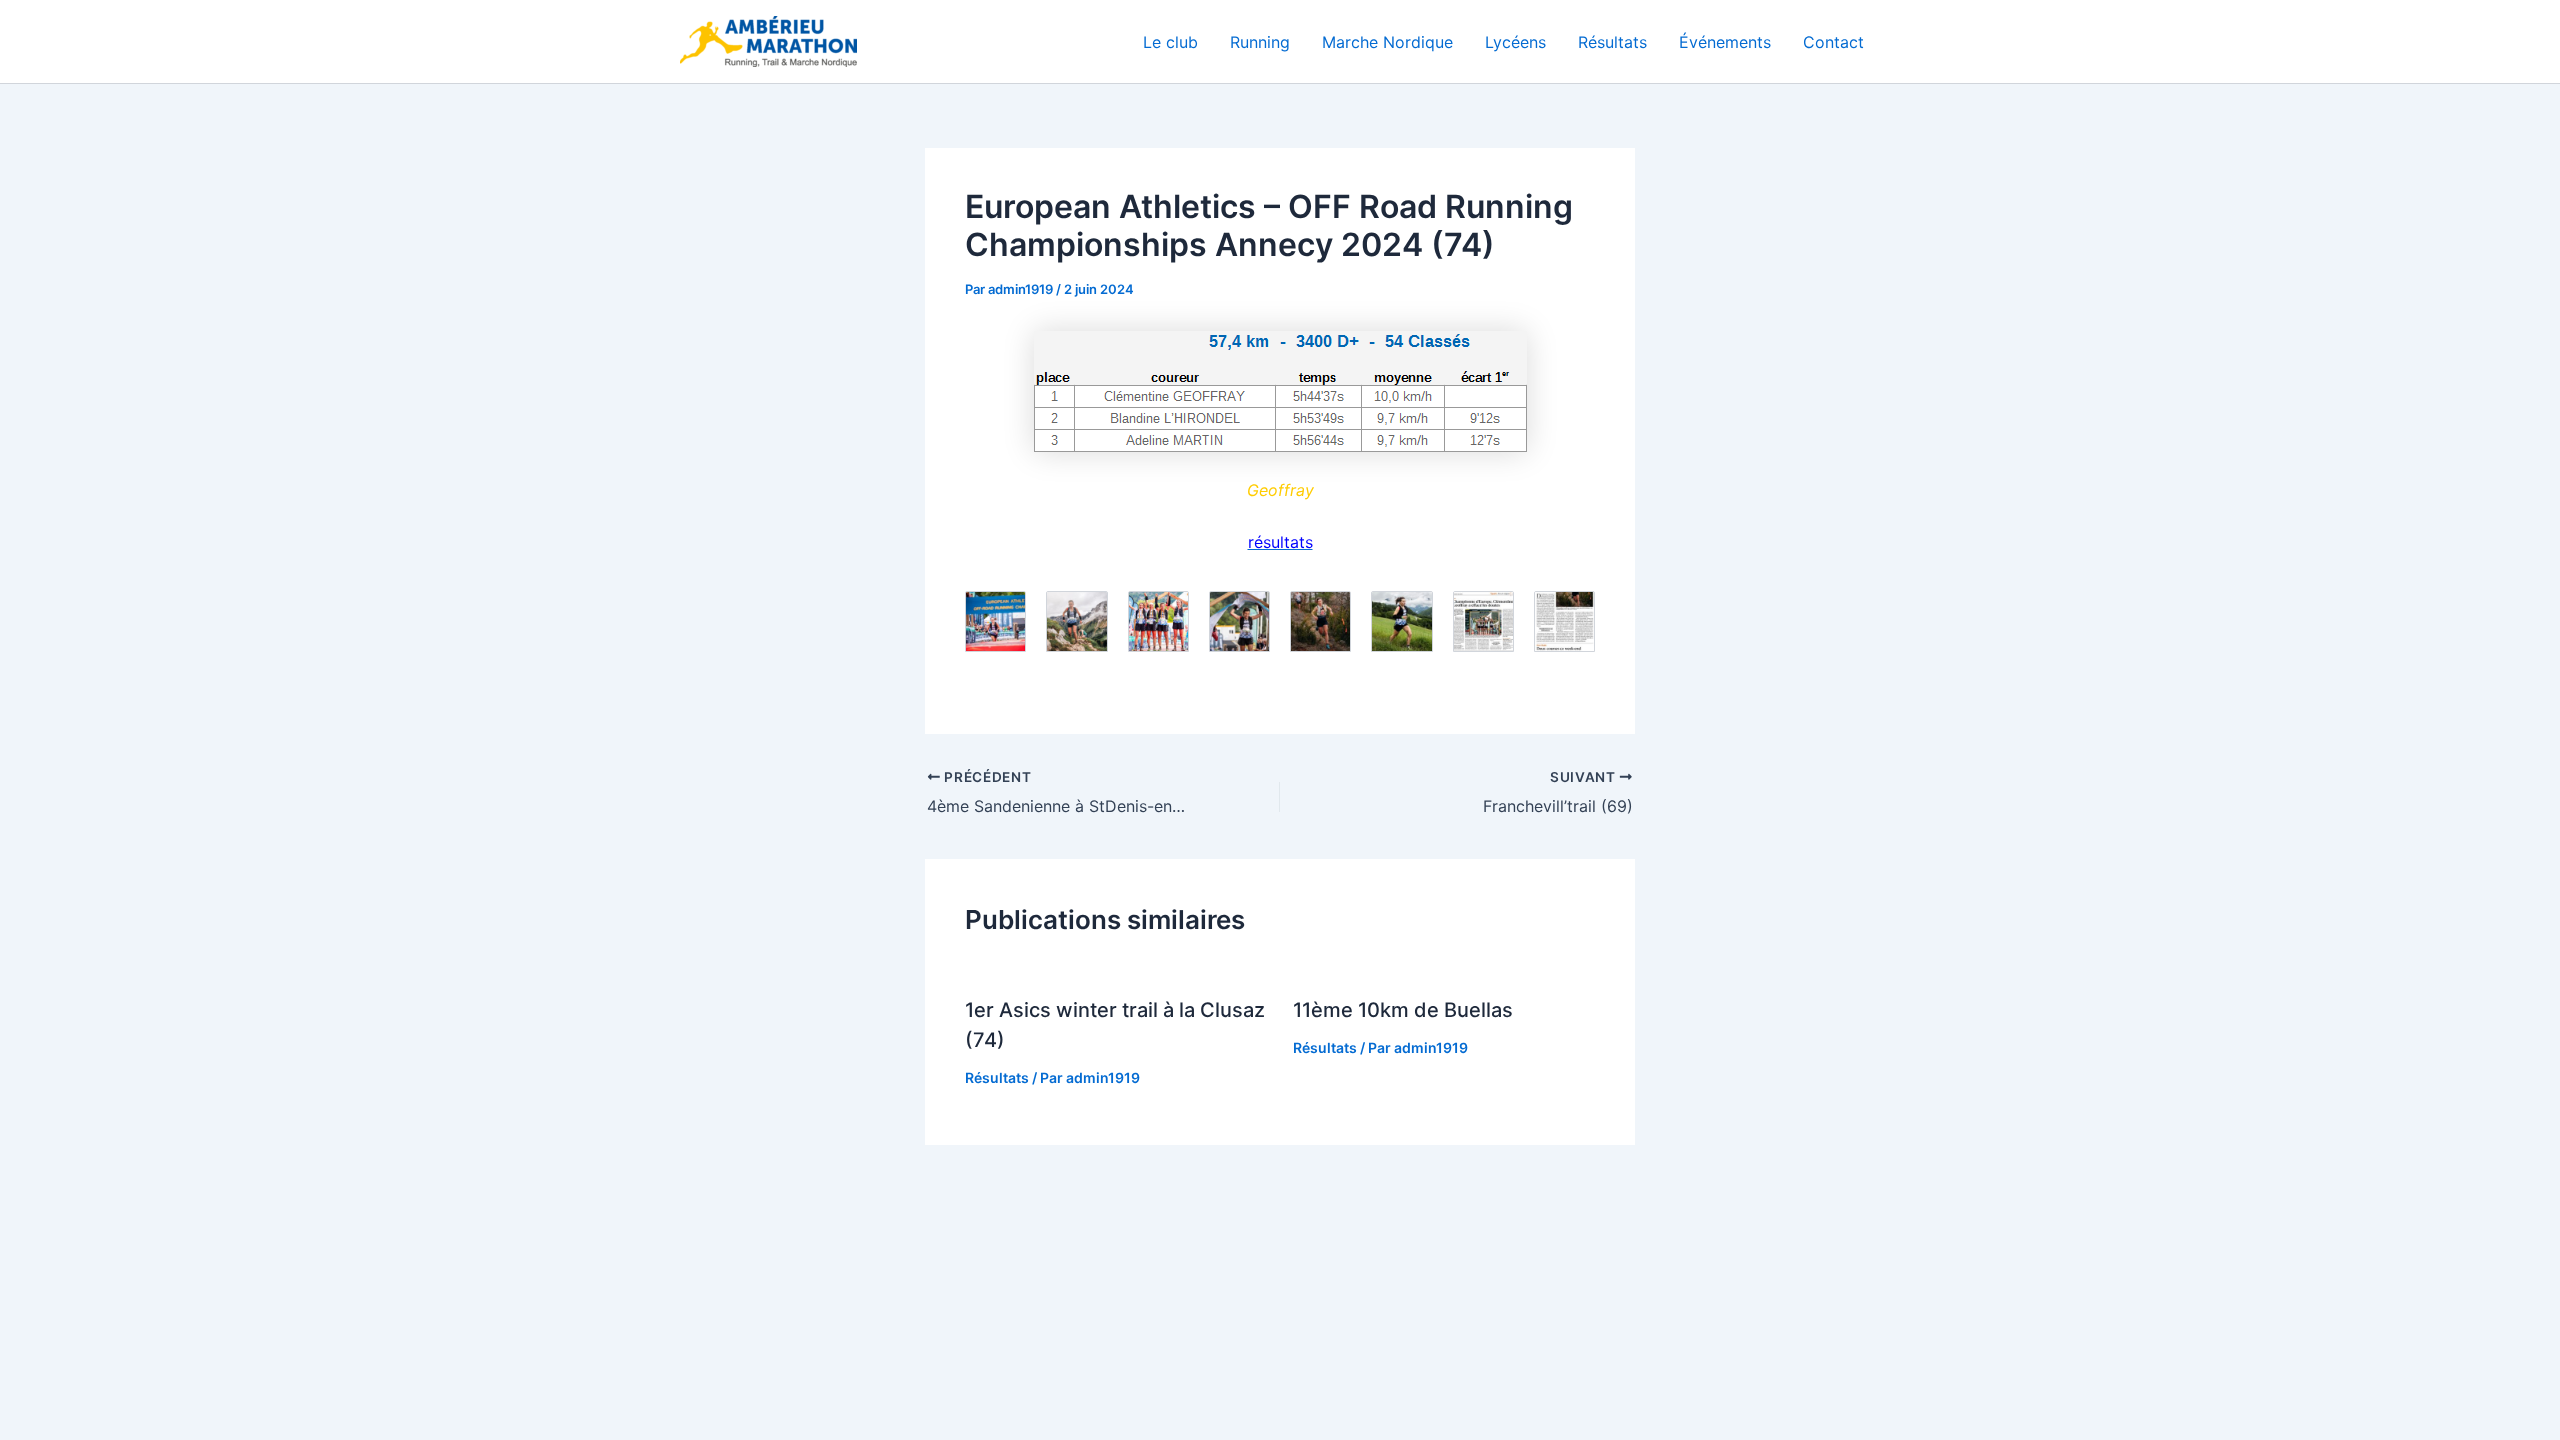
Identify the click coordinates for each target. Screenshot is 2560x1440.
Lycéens (1515, 42)
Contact (1833, 42)
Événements (1725, 42)
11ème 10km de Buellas (1403, 1010)
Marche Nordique (1387, 42)
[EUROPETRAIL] (1280, 391)
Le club (1170, 42)
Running (1260, 42)
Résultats (1612, 42)
